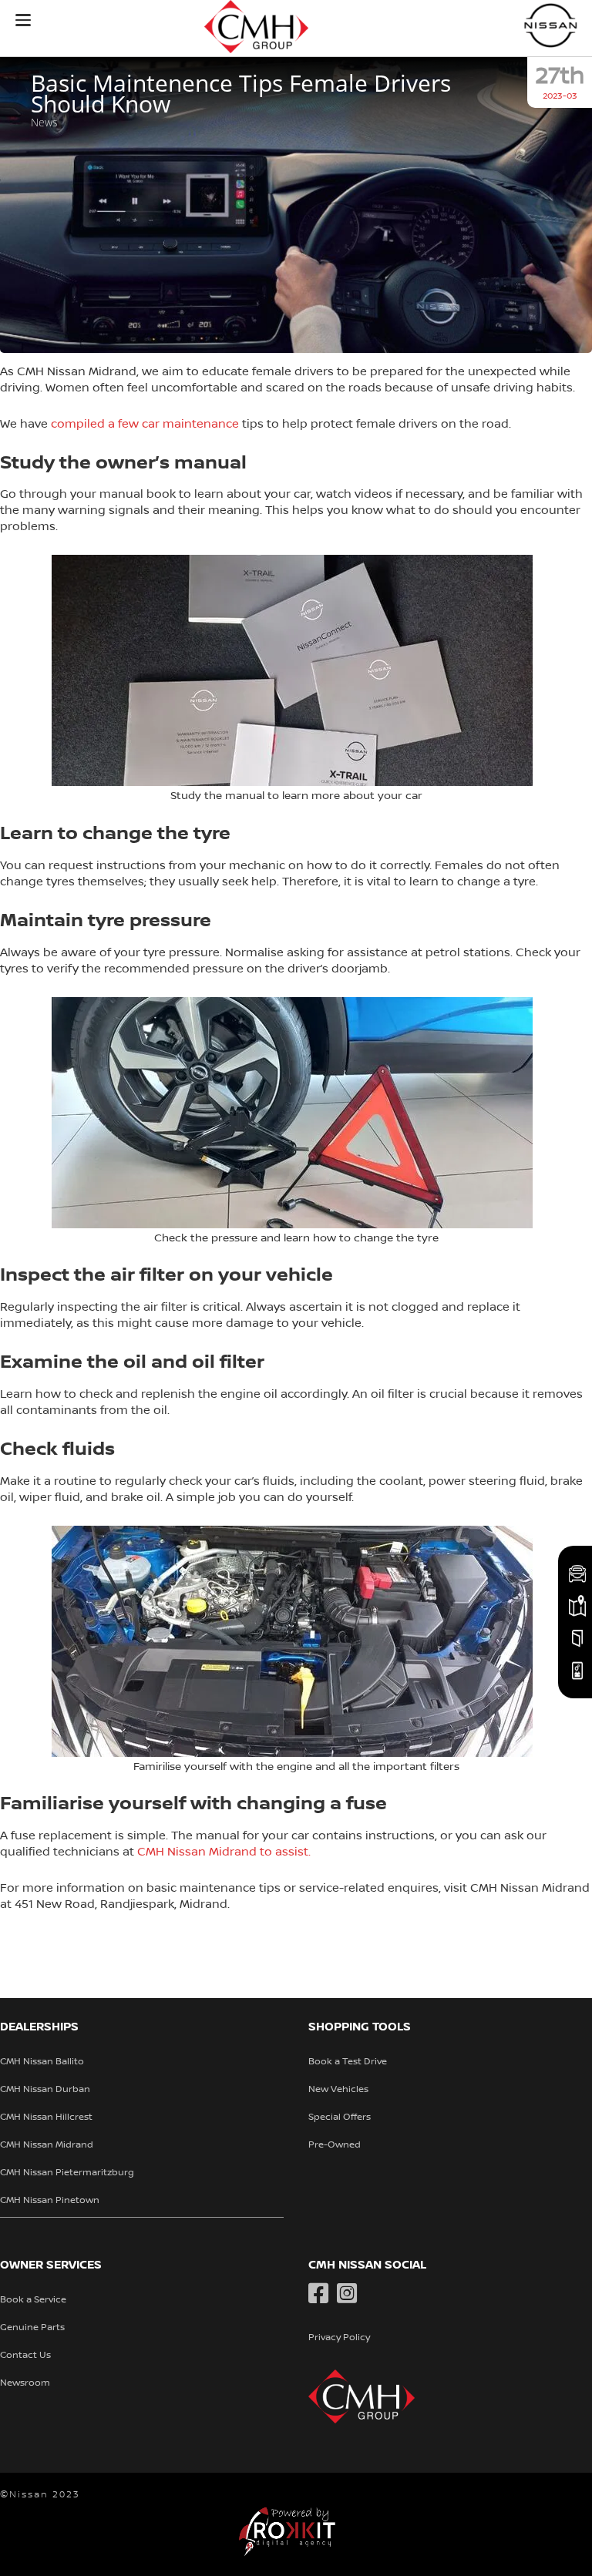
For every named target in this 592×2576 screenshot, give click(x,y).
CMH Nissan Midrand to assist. (224, 1852)
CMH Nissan (551, 25)
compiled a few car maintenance (145, 424)
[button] (23, 20)
